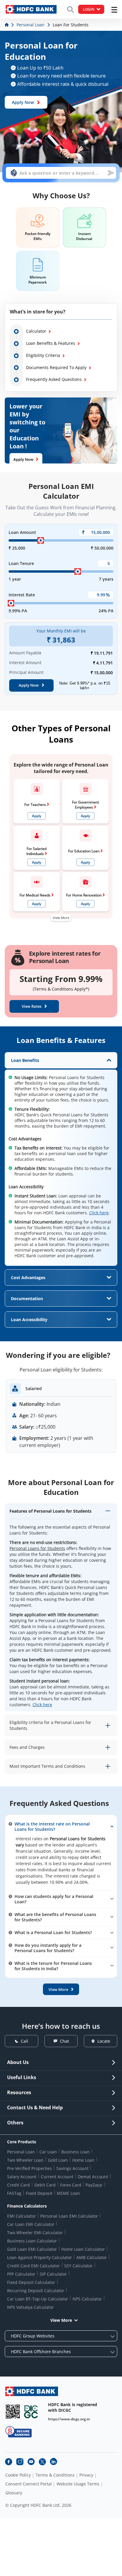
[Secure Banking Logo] (19, 2432)
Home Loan (83, 2160)
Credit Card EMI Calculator (33, 2266)
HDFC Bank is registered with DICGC (73, 2407)
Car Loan (48, 2152)
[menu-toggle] (114, 10)
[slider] (41, 540)
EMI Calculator (21, 2216)
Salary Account (22, 2177)
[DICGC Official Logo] (31, 2412)
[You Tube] (31, 2462)
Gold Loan (58, 2160)
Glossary (14, 2493)
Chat (64, 2041)
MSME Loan (68, 2193)
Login (89, 9)
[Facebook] (9, 2462)
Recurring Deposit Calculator (36, 2291)
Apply (37, 816)
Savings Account (72, 2168)
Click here (99, 1213)
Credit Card (19, 2185)
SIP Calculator (53, 2274)
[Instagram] (20, 2462)
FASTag (14, 2193)
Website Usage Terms (78, 2484)
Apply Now (23, 102)
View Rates (32, 1006)
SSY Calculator (78, 2266)
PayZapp (94, 2185)
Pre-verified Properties (29, 2168)
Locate (104, 2041)
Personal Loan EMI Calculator (69, 2216)
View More (61, 918)
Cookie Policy (18, 2475)
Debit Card (45, 2185)
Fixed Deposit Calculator (31, 2282)
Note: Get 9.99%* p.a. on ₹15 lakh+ (85, 686)
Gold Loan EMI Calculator (32, 2249)
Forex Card (71, 2185)
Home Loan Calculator (83, 2249)
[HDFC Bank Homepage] (7, 25)
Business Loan (76, 2152)
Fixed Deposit (39, 2193)
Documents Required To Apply (56, 367)
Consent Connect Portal (29, 2484)
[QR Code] (13, 2412)
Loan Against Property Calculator (40, 2257)
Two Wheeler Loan (25, 2160)
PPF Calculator (21, 2274)
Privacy (86, 2475)
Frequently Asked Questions (54, 379)
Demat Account (93, 2177)
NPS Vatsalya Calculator (30, 2307)
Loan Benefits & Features (51, 343)
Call (24, 2041)
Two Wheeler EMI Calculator (35, 2233)
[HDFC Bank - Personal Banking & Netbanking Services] (32, 2391)
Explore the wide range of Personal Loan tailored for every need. (61, 768)
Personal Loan (21, 2152)
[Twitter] (42, 2462)
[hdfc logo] (31, 9)
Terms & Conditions (55, 2475)
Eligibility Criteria (43, 355)
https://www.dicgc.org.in (69, 2419)
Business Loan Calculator (32, 2241)
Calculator (36, 331)
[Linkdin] (54, 2462)
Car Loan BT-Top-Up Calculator (38, 2299)
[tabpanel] (61, 1159)
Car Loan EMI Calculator (31, 2224)
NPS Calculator (87, 2299)
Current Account (57, 2177)
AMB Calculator (92, 2257)
